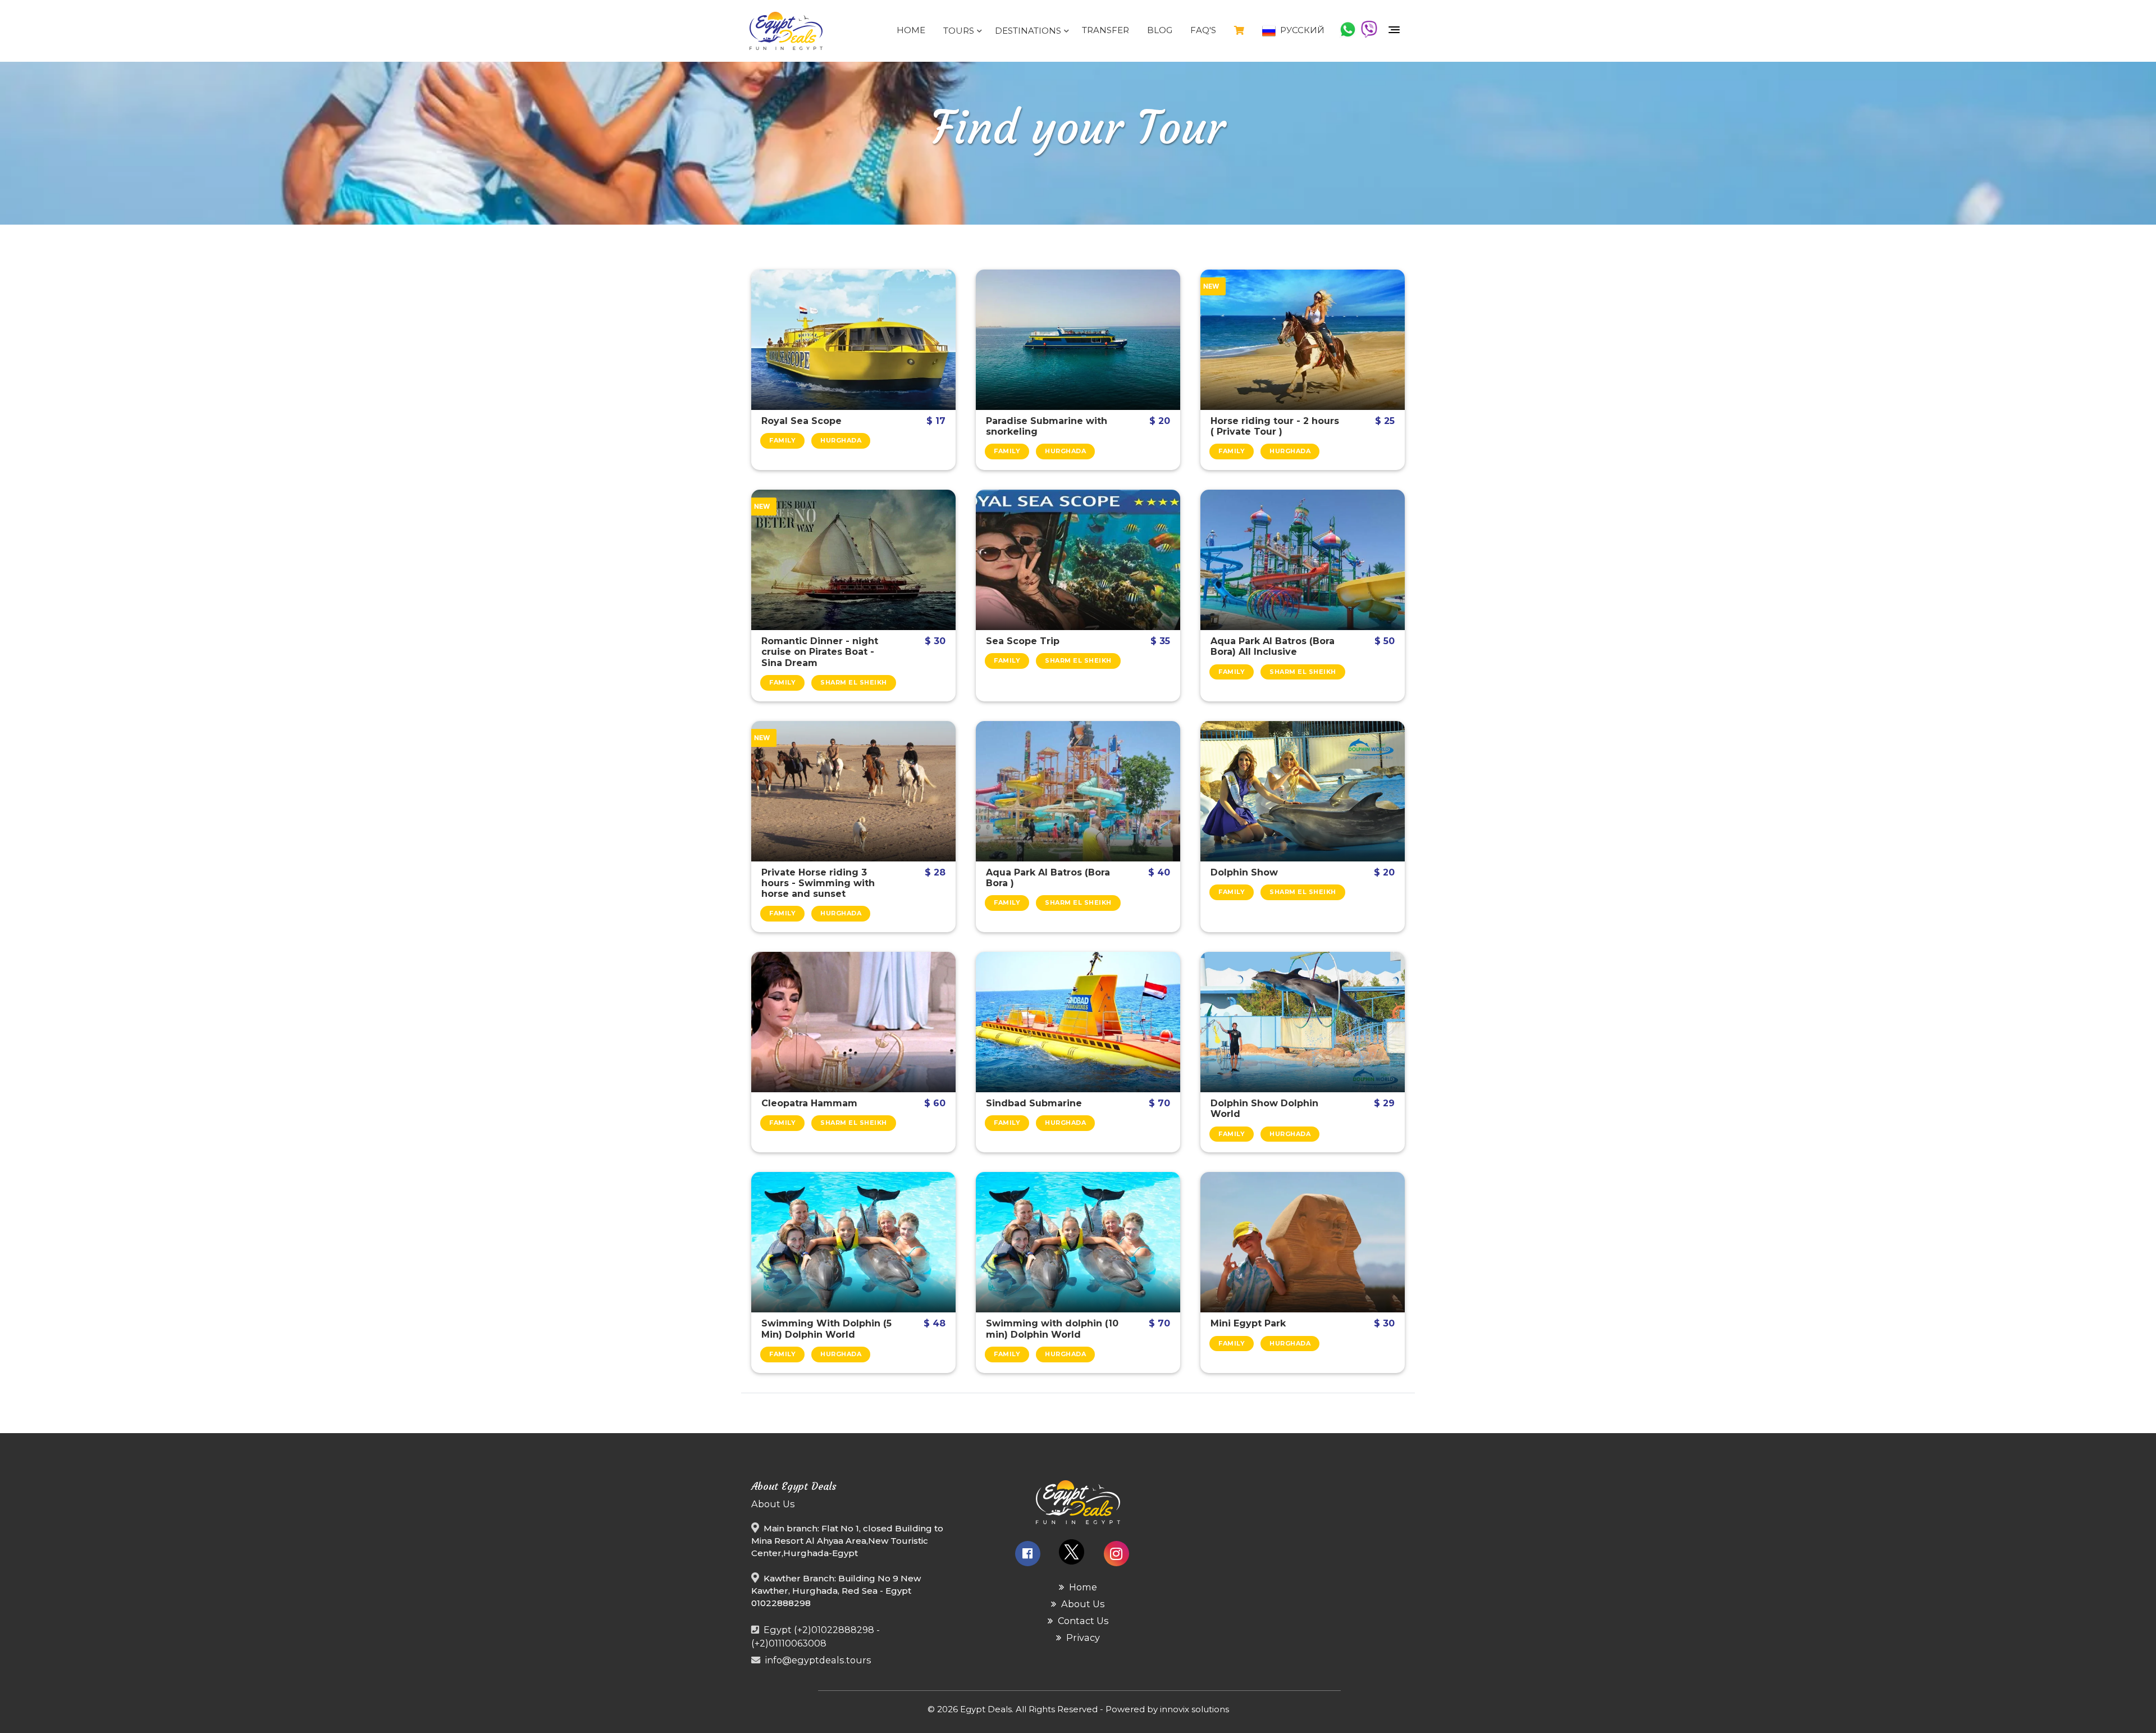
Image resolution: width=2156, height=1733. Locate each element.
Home (911, 30)
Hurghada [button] (841, 440)
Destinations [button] (1029, 31)
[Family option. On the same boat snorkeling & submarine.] (1078, 340)
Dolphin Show (1244, 872)
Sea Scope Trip (1023, 641)
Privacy (1082, 1638)
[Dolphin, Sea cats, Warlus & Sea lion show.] (1303, 1022)
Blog (1160, 30)
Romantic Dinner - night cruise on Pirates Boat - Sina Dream (820, 652)
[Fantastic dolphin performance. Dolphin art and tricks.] (1303, 791)
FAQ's (1203, 30)
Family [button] (782, 440)
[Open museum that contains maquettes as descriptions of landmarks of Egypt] (1303, 1242)
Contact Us (1082, 1621)
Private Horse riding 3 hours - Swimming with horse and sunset (818, 883)
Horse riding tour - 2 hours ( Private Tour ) (1275, 426)
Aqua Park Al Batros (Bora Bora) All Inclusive (1273, 646)
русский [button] (1301, 30)
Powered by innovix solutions (1167, 1709)
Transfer (1106, 30)
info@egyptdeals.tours (818, 1660)
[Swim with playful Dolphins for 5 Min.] (853, 1242)
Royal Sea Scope (801, 421)
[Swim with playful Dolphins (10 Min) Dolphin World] (1078, 1242)
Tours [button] (960, 31)
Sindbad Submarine (1034, 1103)
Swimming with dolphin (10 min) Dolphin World (1052, 1329)
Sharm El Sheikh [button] (854, 682)
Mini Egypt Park (1248, 1323)
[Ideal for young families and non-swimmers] (1078, 1022)
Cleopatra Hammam (809, 1103)
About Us (1082, 1604)
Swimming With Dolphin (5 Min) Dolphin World (826, 1329)
